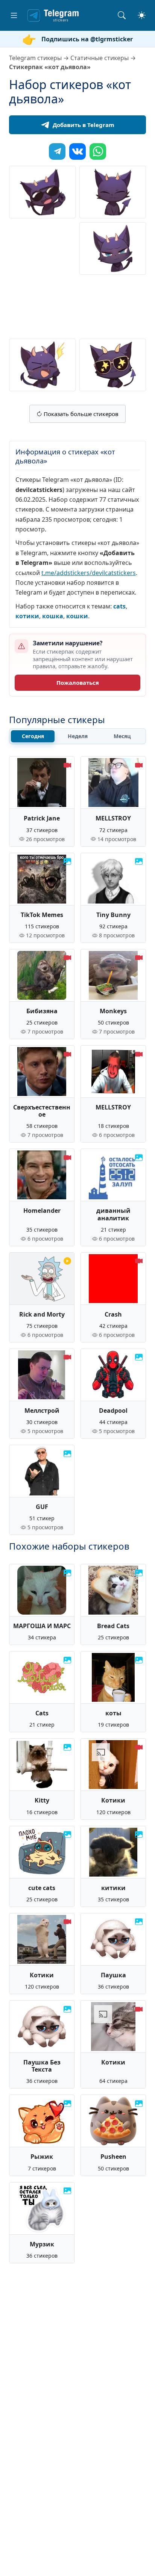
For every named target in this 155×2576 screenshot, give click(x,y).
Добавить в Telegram (84, 125)
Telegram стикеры (35, 58)
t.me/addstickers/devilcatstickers (89, 573)
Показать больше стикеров (80, 414)
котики (27, 616)
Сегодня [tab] (33, 736)
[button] (14, 15)
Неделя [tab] (78, 736)
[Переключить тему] (142, 15)
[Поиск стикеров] (122, 15)
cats (119, 606)
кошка (53, 616)
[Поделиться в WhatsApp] (98, 151)
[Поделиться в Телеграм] (57, 151)
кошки (77, 616)
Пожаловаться (78, 683)
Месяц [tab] (122, 736)
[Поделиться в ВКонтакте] (77, 151)
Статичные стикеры (100, 58)
